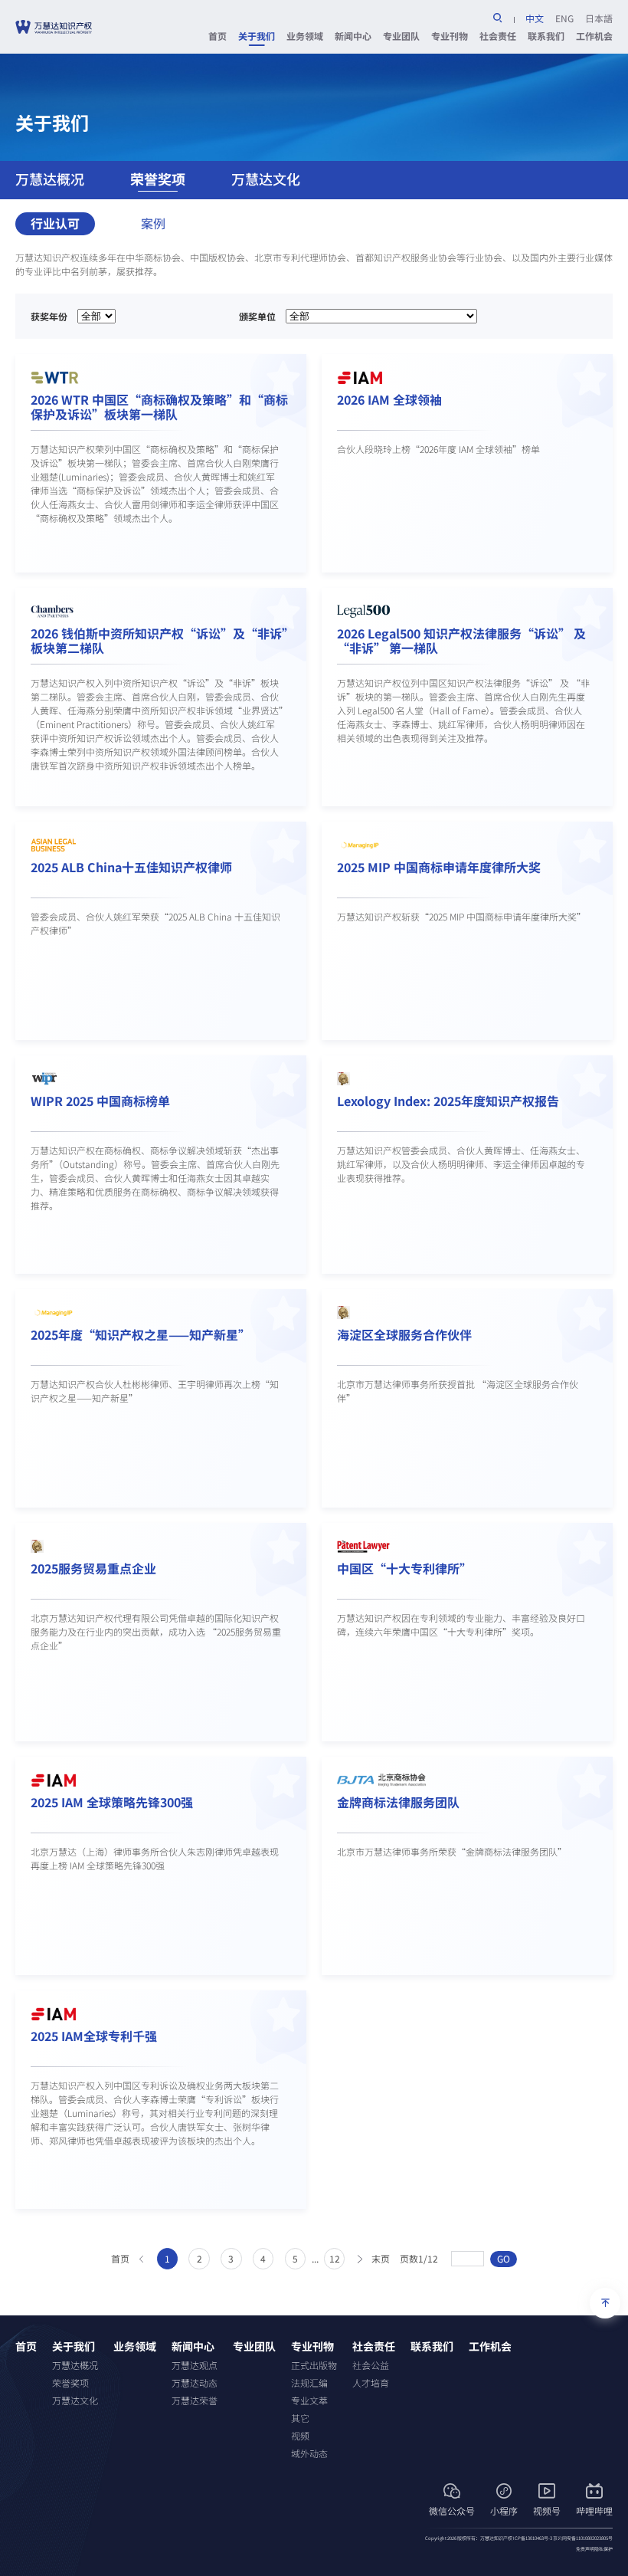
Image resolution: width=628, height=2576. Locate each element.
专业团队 (401, 36)
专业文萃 (309, 2400)
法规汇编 (309, 2382)
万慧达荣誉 (195, 2400)
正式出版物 (314, 2365)
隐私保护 (603, 2549)
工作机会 (594, 36)
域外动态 (309, 2453)
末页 (381, 2258)
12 (335, 2258)
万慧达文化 (266, 179)
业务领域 (305, 36)
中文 (535, 18)
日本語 (599, 18)
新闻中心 (353, 36)
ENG (564, 18)
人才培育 (371, 2382)
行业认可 (55, 223)
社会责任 (498, 36)
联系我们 (546, 36)
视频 (300, 2435)
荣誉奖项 (158, 179)
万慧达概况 (50, 179)
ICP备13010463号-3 (533, 2538)
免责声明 (585, 2549)
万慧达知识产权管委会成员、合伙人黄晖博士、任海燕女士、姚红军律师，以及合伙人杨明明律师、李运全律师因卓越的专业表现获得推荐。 (461, 1164)
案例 (153, 223)
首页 (218, 36)
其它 (300, 2418)
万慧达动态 (195, 2382)
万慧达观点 (195, 2365)
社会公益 (371, 2365)
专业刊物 (450, 36)
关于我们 (257, 36)
